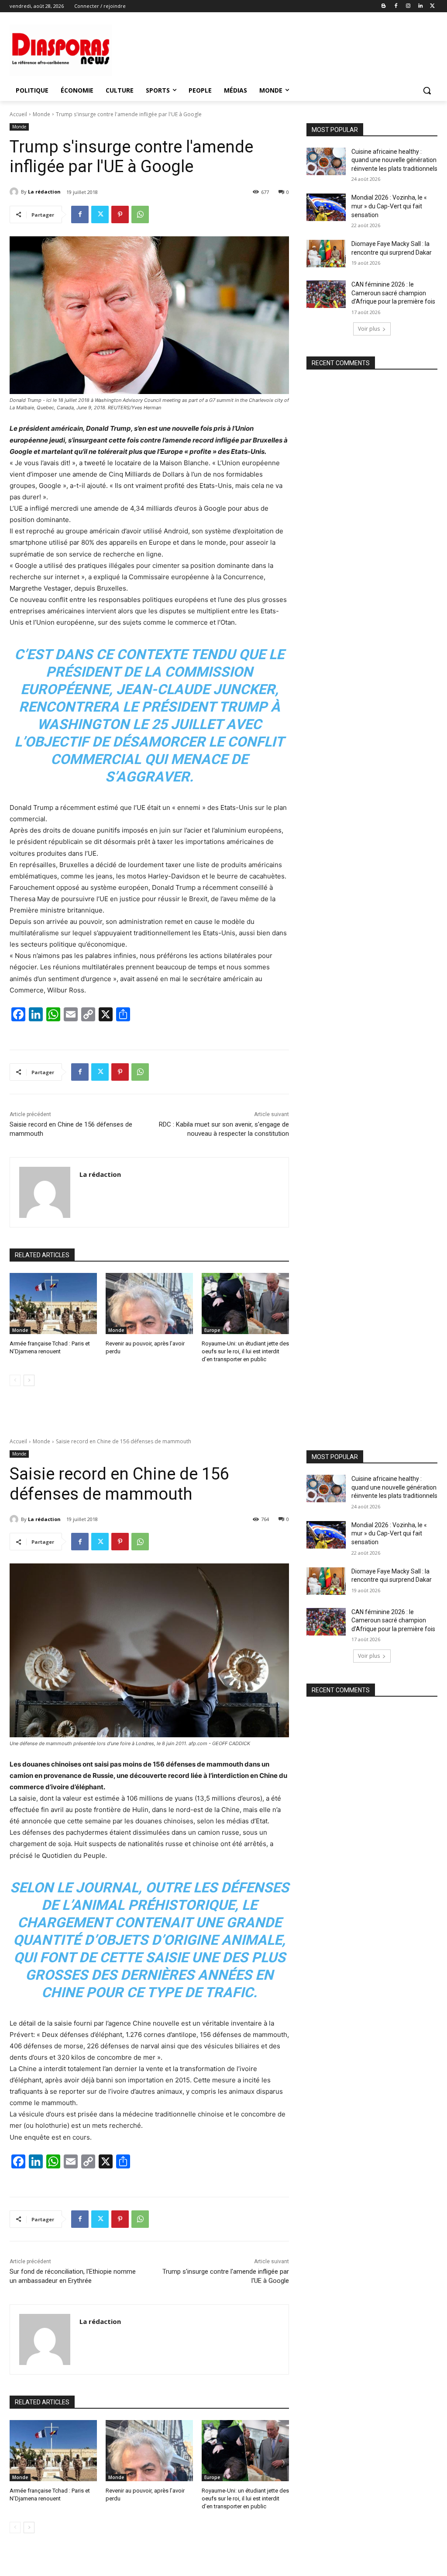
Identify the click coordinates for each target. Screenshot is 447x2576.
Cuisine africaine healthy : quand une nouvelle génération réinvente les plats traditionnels (394, 160)
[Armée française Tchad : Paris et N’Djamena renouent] (53, 1304)
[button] (427, 90)
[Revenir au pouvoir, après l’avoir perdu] (149, 1304)
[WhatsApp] (140, 214)
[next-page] (29, 1380)
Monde (41, 114)
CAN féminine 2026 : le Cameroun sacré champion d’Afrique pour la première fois (393, 293)
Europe (212, 1330)
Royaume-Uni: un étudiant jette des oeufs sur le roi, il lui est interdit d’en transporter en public (245, 1351)
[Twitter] (432, 6)
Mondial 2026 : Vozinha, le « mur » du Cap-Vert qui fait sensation (389, 206)
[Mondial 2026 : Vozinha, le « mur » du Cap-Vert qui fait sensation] (326, 207)
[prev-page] (15, 1380)
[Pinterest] (120, 214)
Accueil (18, 114)
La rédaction (44, 192)
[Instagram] (408, 6)
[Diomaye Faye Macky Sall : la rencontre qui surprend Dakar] (326, 254)
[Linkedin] (420, 6)
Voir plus (369, 329)
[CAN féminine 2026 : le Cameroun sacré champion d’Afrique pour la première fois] (326, 294)
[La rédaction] (15, 192)
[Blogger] (384, 6)
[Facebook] (396, 6)
